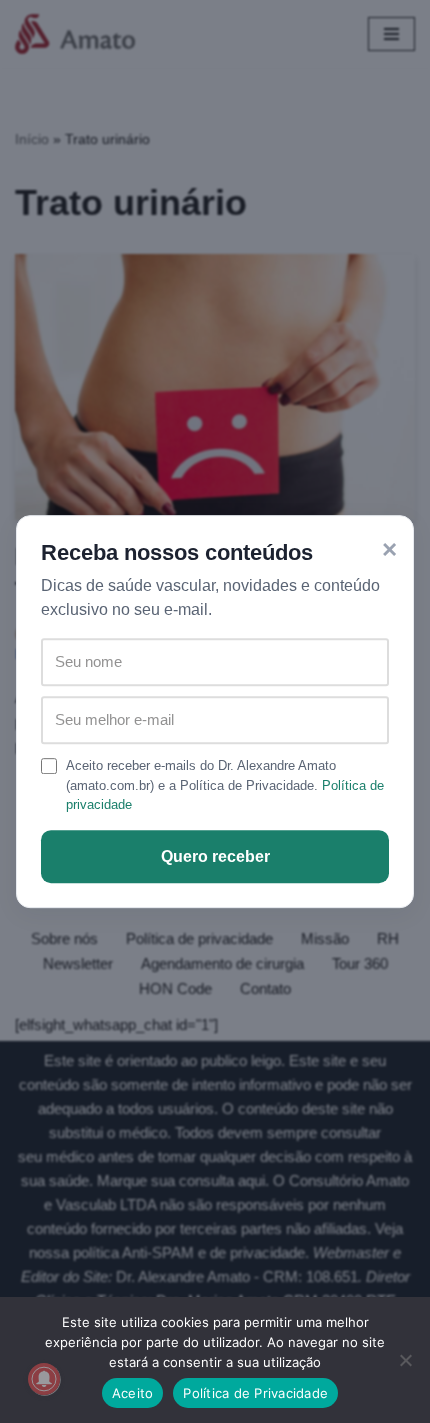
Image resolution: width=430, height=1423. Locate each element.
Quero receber (215, 856)
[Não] (405, 1360)
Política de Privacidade (255, 1393)
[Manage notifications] (44, 1379)
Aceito (133, 1393)
